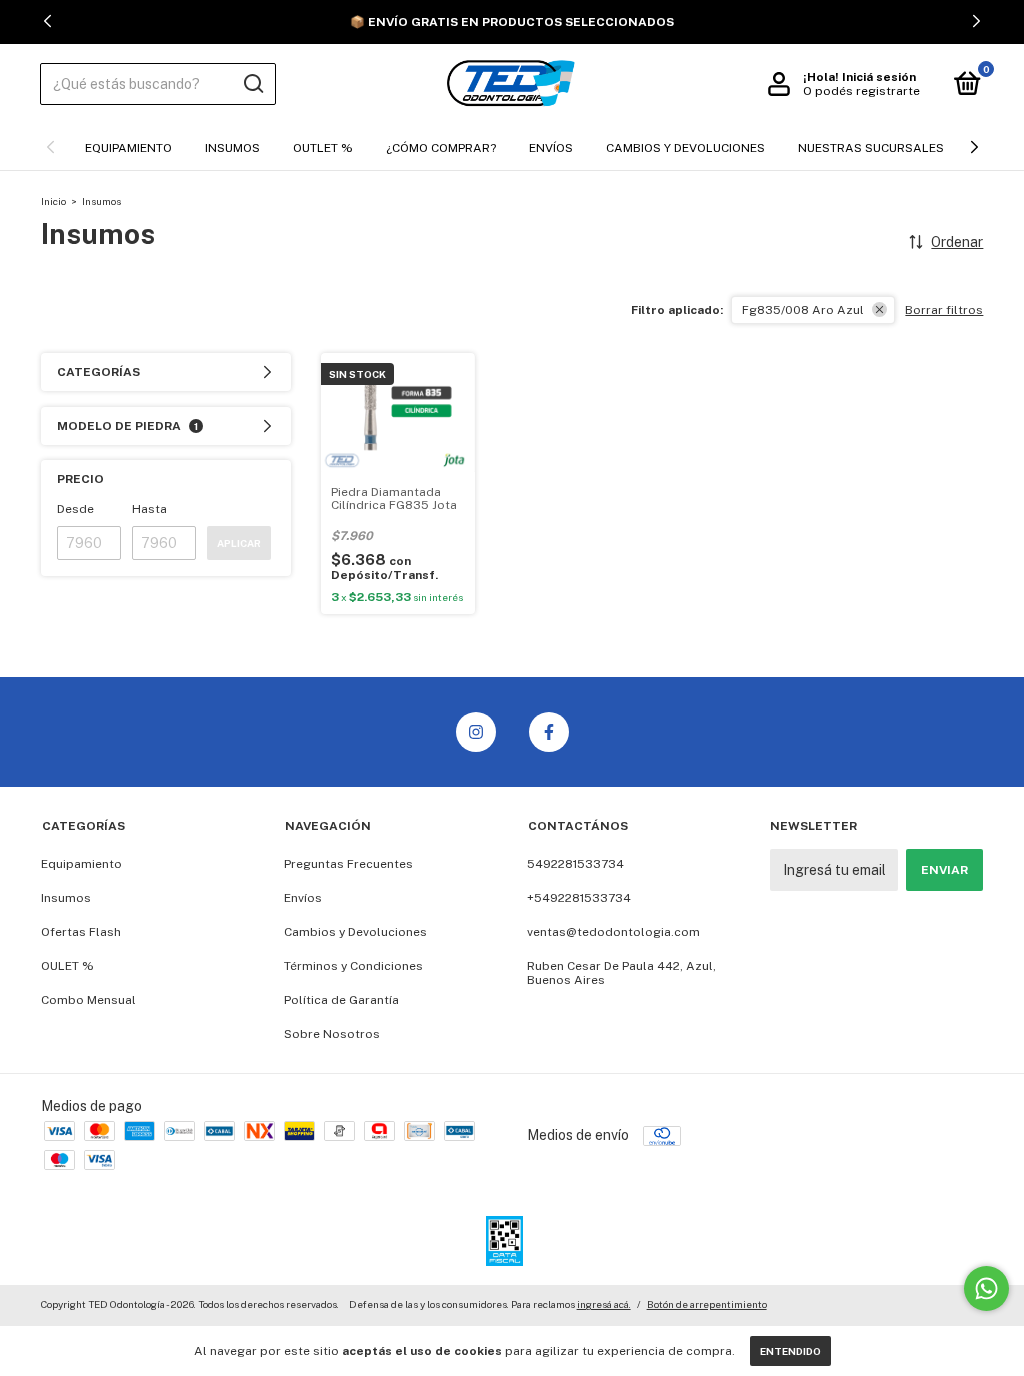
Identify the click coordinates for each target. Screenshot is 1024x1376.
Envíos (551, 148)
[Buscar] (252, 84)
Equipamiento (128, 148)
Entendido (790, 1351)
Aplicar (239, 543)
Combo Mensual (88, 1000)
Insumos (232, 148)
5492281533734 (575, 864)
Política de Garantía (341, 1000)
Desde (75, 509)
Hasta (149, 509)
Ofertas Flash (81, 932)
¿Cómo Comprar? (441, 148)
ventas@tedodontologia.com (613, 932)
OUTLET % (323, 148)
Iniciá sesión (879, 77)
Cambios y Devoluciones (685, 148)
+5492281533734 (579, 898)
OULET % (67, 966)
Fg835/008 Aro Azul (803, 310)
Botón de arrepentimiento (707, 1304)
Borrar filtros (944, 310)
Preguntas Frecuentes (348, 864)
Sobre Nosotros (332, 1034)
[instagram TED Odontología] (476, 732)
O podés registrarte (861, 91)
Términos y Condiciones (353, 966)
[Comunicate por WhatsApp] (986, 1288)
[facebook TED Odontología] (549, 732)
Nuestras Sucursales (871, 148)
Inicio (53, 201)
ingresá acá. (604, 1304)
